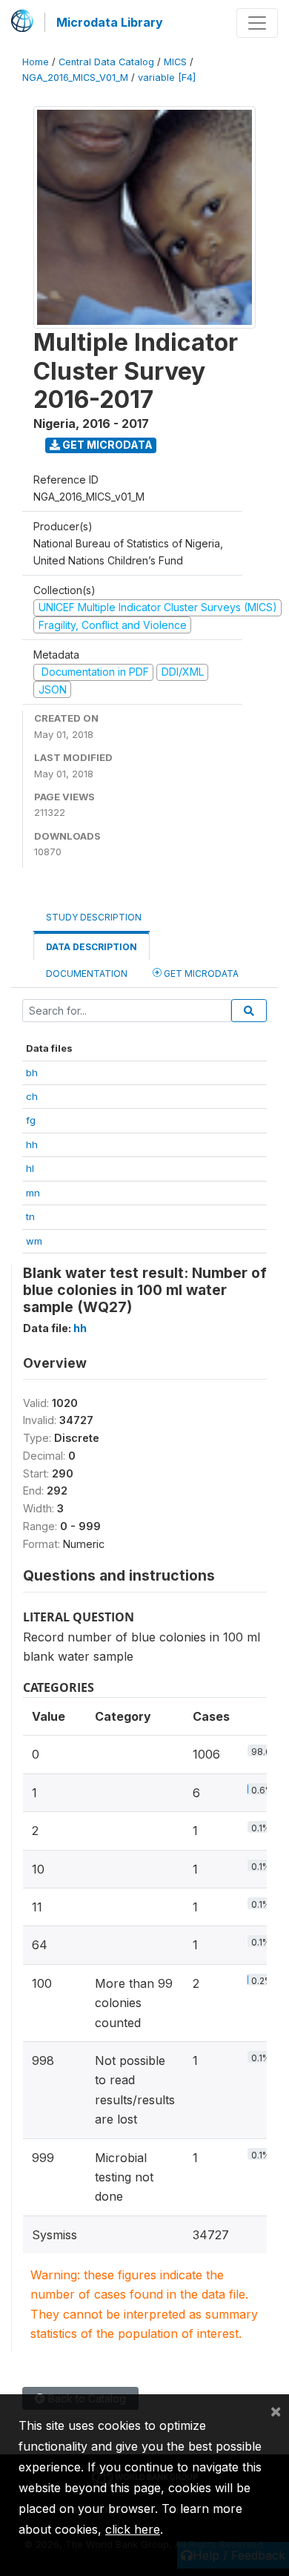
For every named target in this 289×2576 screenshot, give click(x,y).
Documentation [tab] (87, 974)
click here (133, 2529)
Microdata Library (110, 22)
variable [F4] (167, 78)
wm (34, 1241)
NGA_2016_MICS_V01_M (75, 78)
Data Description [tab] (92, 947)
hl (30, 1168)
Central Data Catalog (106, 62)
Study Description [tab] (94, 917)
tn (30, 1216)
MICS (175, 62)
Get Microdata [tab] (200, 974)
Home (36, 62)
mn (33, 1193)
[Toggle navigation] (257, 23)
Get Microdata (106, 445)
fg (31, 1120)
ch (32, 1096)
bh (32, 1073)
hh (32, 1144)
